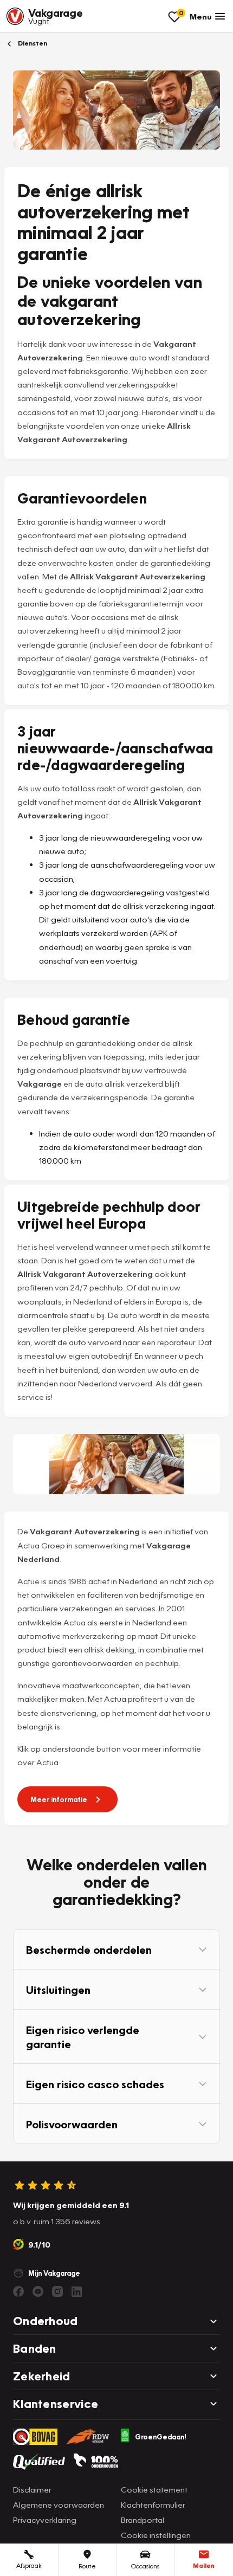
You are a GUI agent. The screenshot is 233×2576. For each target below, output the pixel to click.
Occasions (145, 2566)
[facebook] (18, 2291)
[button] (116, 1949)
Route (87, 2566)
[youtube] (38, 2291)
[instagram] (57, 2291)
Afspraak (29, 2565)
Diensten (32, 43)
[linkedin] (77, 2291)
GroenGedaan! (161, 2437)
